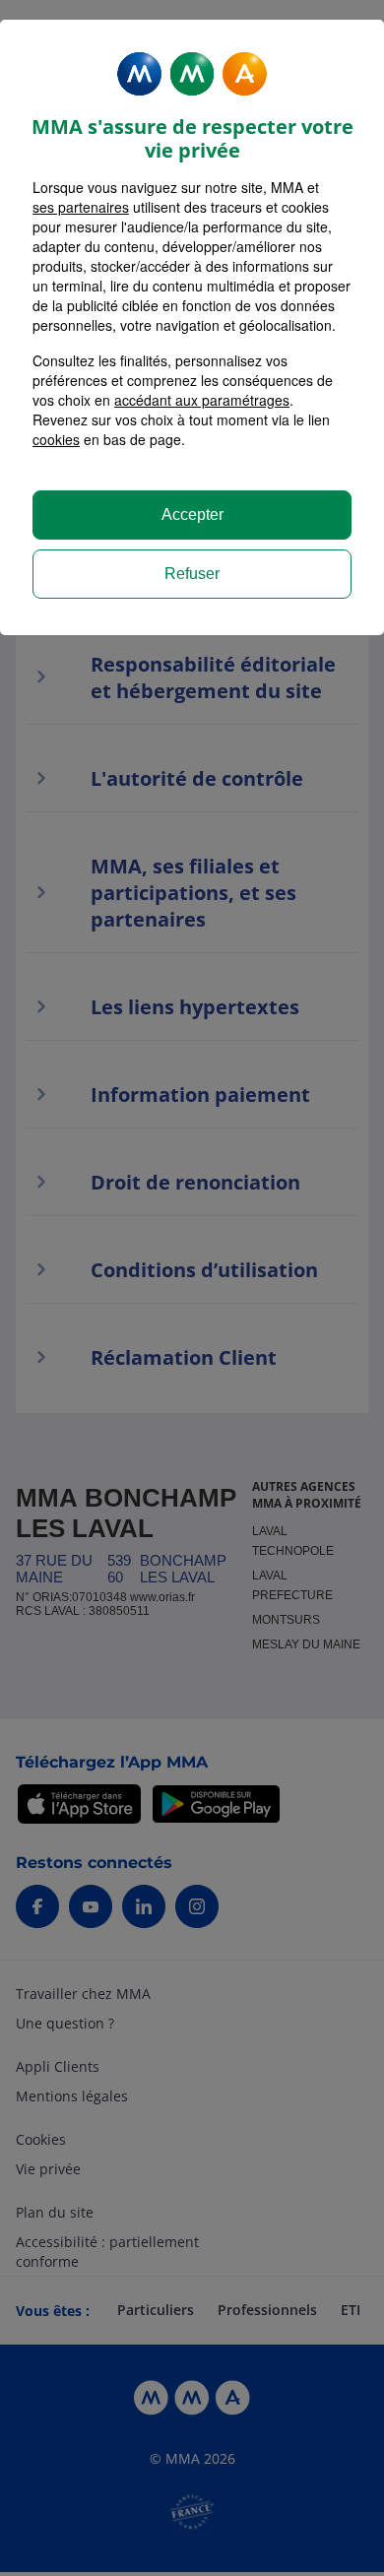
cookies (56, 439)
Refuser (192, 574)
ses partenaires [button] (81, 207)
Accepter (192, 515)
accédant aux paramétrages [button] (202, 400)
